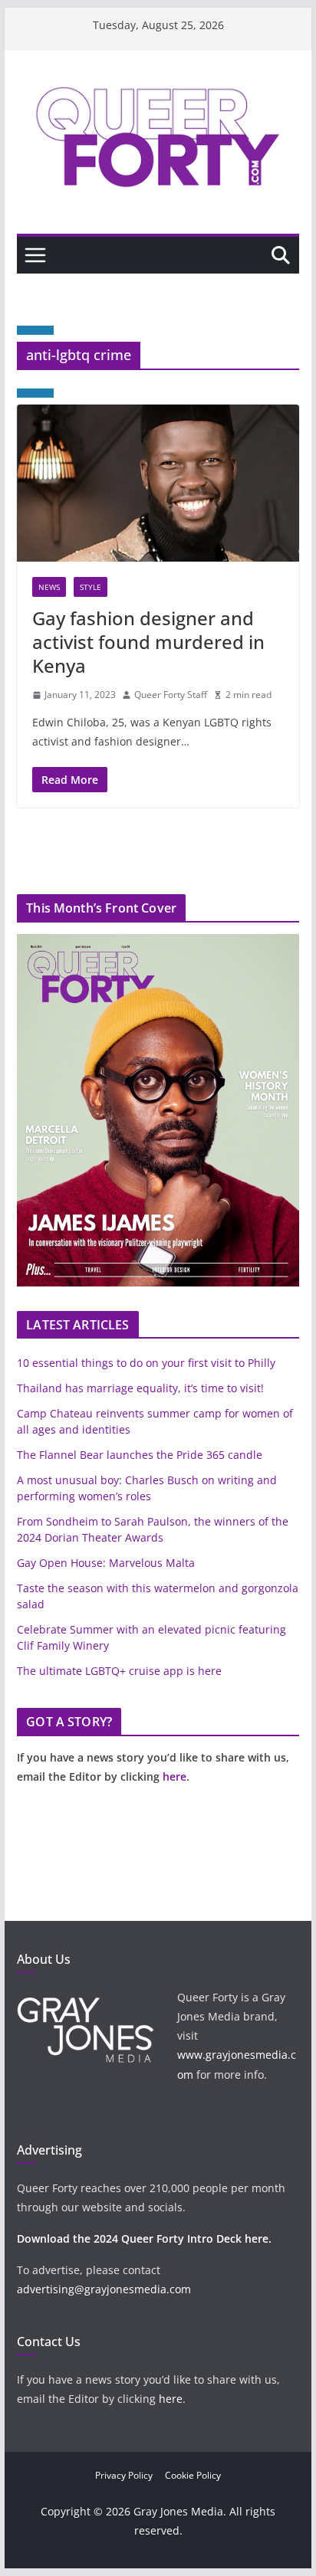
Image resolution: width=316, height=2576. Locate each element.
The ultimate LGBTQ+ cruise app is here (119, 1671)
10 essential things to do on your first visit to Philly (146, 1363)
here (174, 1776)
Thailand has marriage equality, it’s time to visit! (140, 1388)
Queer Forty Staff (171, 695)
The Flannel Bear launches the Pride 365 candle (140, 1455)
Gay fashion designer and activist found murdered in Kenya (148, 642)
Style (91, 587)
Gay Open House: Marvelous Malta (106, 1563)
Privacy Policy (124, 2475)
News (49, 587)
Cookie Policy (193, 2475)
